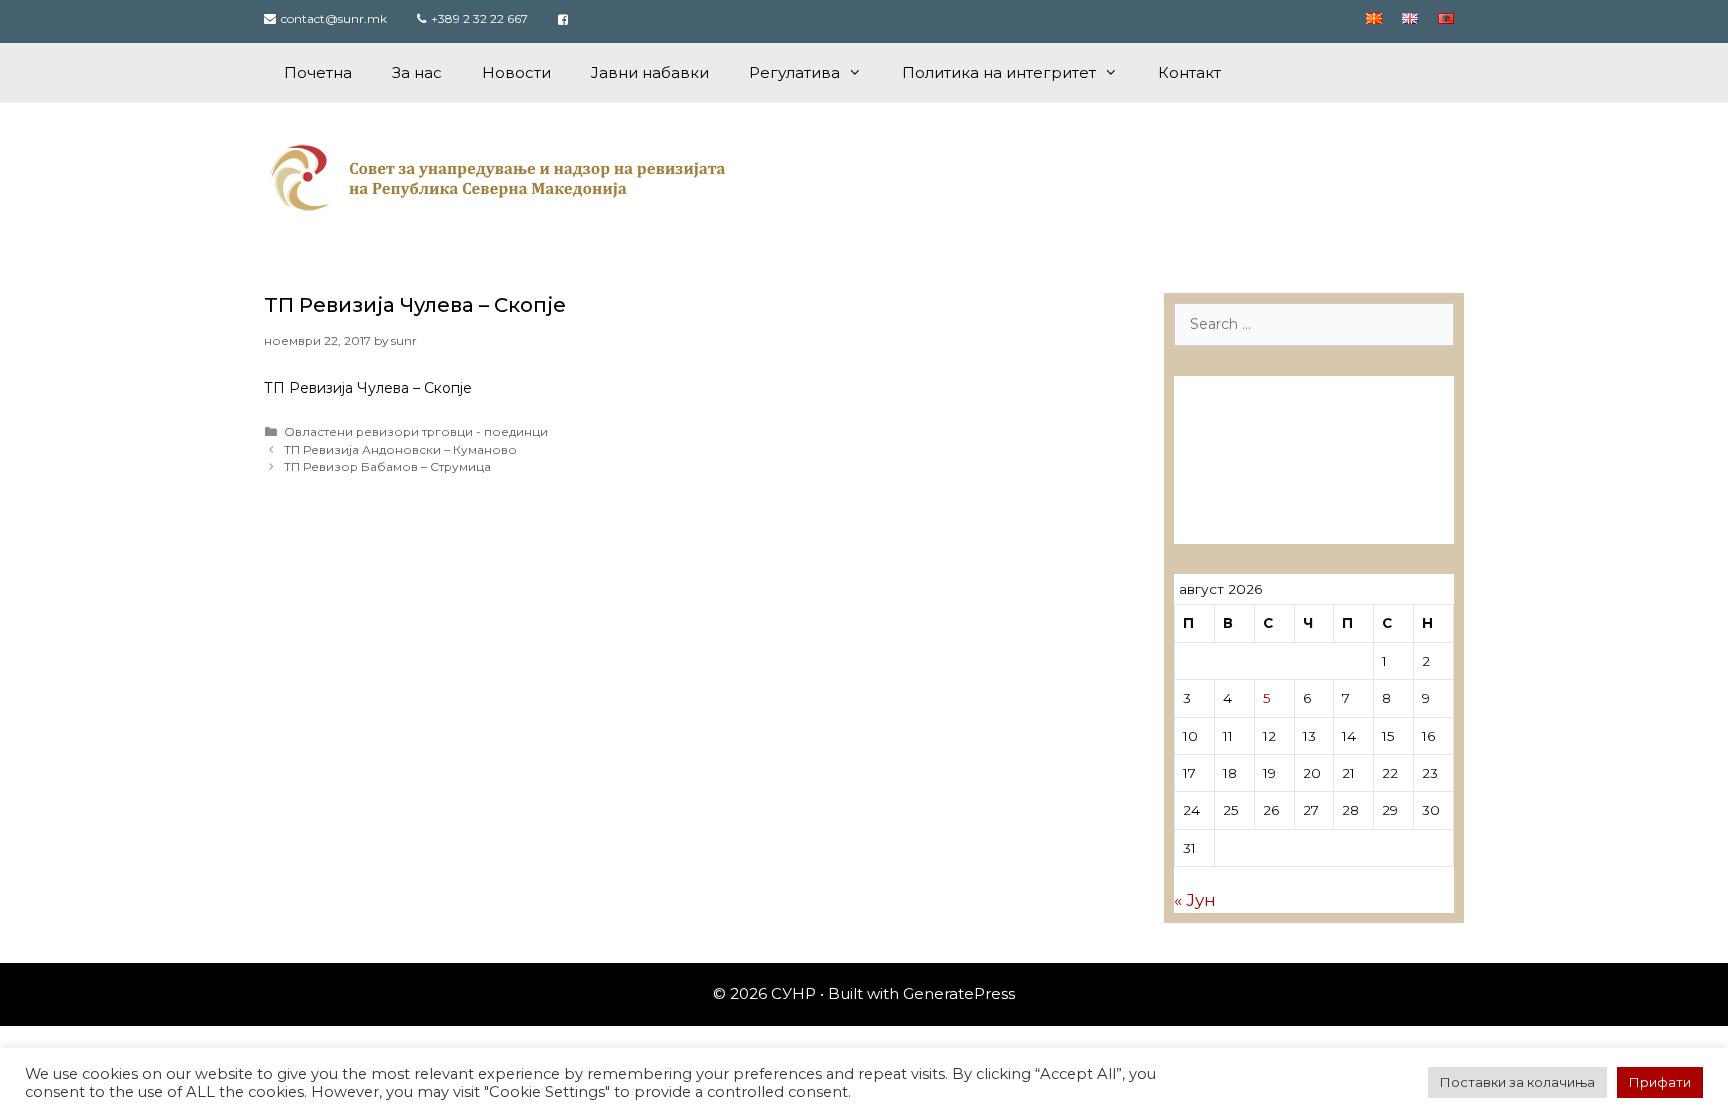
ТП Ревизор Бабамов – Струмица (387, 466)
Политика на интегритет (999, 72)
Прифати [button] (1660, 1082)
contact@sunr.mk (334, 18)
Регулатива (794, 72)
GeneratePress (959, 993)
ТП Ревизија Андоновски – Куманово (400, 449)
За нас (417, 72)
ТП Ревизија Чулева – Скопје (415, 305)
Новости (516, 72)
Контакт (1189, 72)
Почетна (318, 72)
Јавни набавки (650, 72)
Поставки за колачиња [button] (1517, 1082)
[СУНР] (501, 177)
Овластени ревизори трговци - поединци (416, 431)
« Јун (1195, 900)
